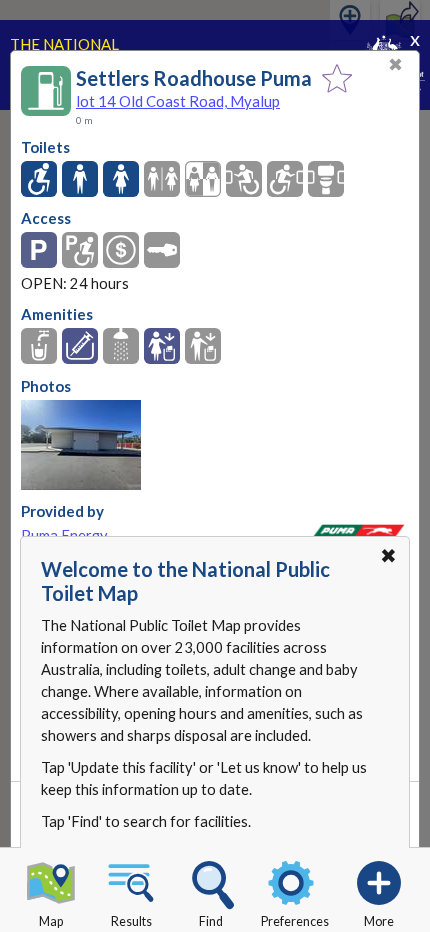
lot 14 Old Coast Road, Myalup (178, 101)
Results (131, 921)
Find (211, 921)
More (379, 921)
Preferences (295, 921)
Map (51, 921)
